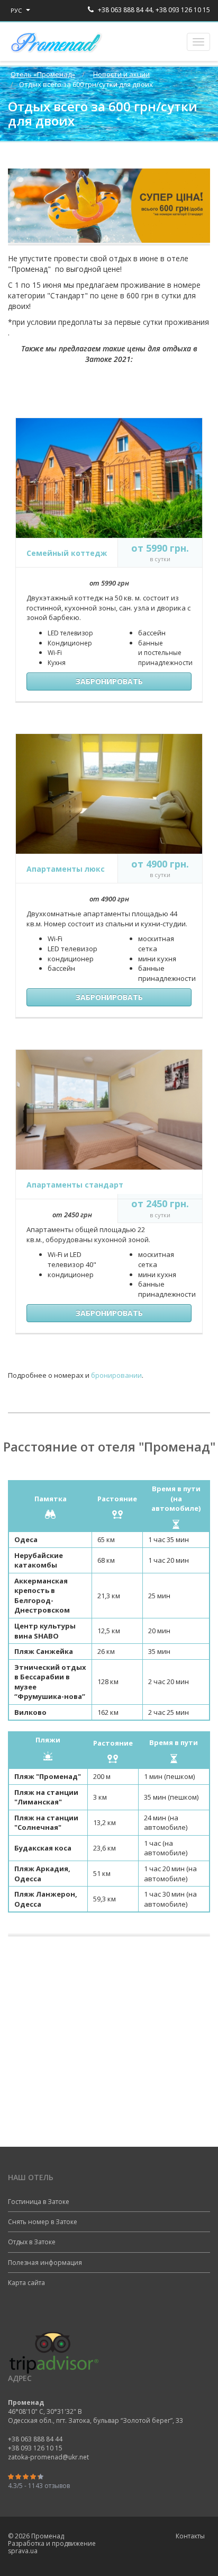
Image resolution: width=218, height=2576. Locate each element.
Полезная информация (45, 2263)
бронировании (116, 1375)
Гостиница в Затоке (39, 2202)
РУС (17, 10)
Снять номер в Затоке (43, 2222)
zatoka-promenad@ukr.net (48, 2457)
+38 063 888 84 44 (124, 10)
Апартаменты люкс (66, 869)
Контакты (190, 2536)
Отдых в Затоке (32, 2242)
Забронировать (109, 681)
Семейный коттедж (67, 553)
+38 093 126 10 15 (183, 10)
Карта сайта (26, 2283)
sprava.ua (23, 2551)
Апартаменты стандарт (75, 1185)
